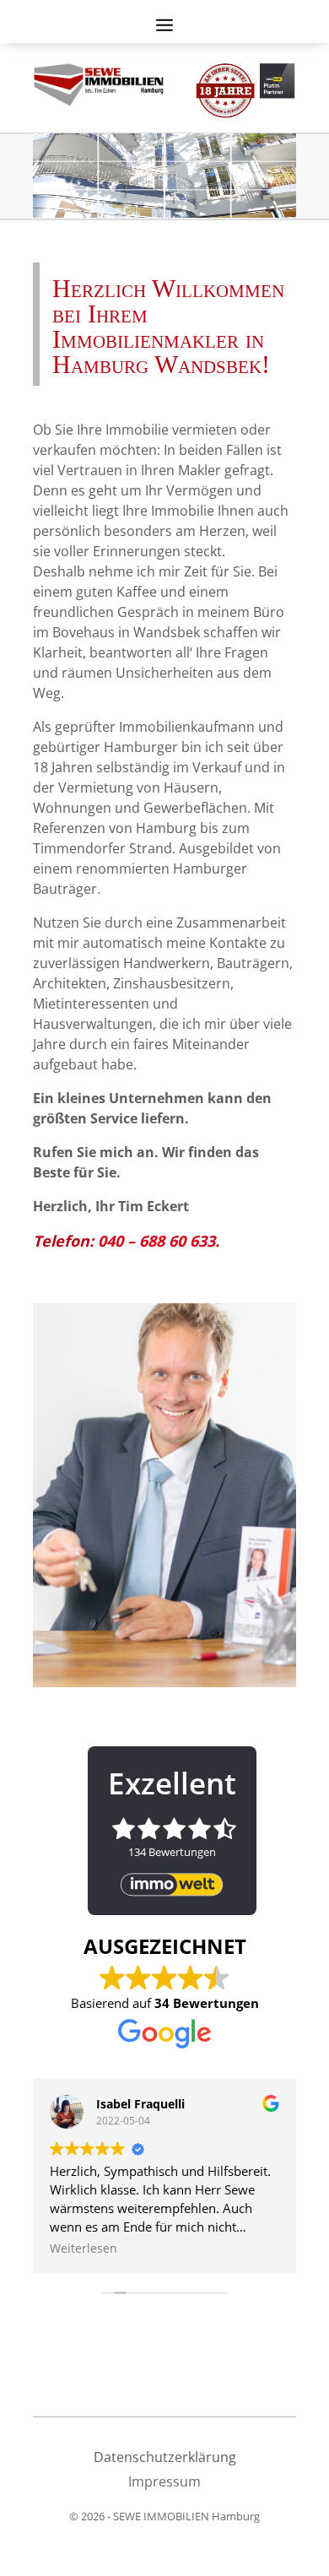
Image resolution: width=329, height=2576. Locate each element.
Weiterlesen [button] (84, 2249)
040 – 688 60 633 (156, 1241)
